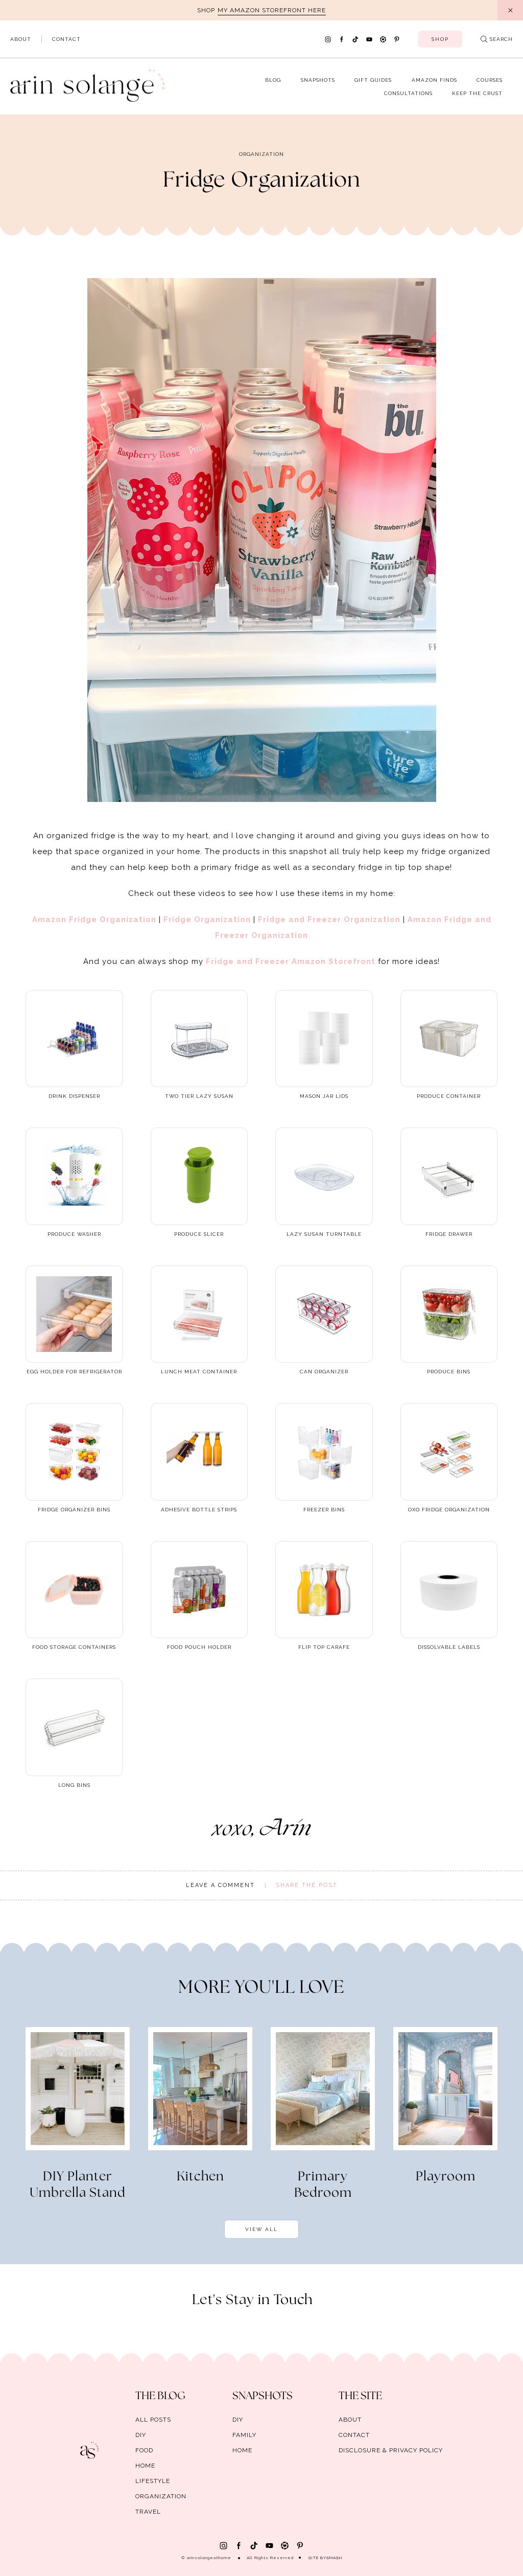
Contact (66, 39)
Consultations (408, 93)
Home (145, 2466)
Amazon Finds (434, 80)
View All (261, 2229)
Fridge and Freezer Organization (329, 919)
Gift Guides (373, 80)
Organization (261, 154)
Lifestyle (153, 2481)
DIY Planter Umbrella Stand (78, 2185)
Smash (334, 2558)
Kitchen (200, 2177)
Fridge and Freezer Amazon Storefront (291, 961)
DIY (141, 2435)
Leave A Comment (220, 1885)
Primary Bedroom (323, 2185)
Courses (490, 80)
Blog (273, 80)
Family (244, 2435)
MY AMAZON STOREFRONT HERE (272, 10)
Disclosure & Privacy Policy (391, 2450)
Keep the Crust (477, 93)
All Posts (153, 2420)
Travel (148, 2512)
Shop (440, 39)
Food (144, 2450)
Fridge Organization (207, 919)
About (21, 39)
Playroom (446, 2177)
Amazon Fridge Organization (94, 919)
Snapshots (318, 80)
